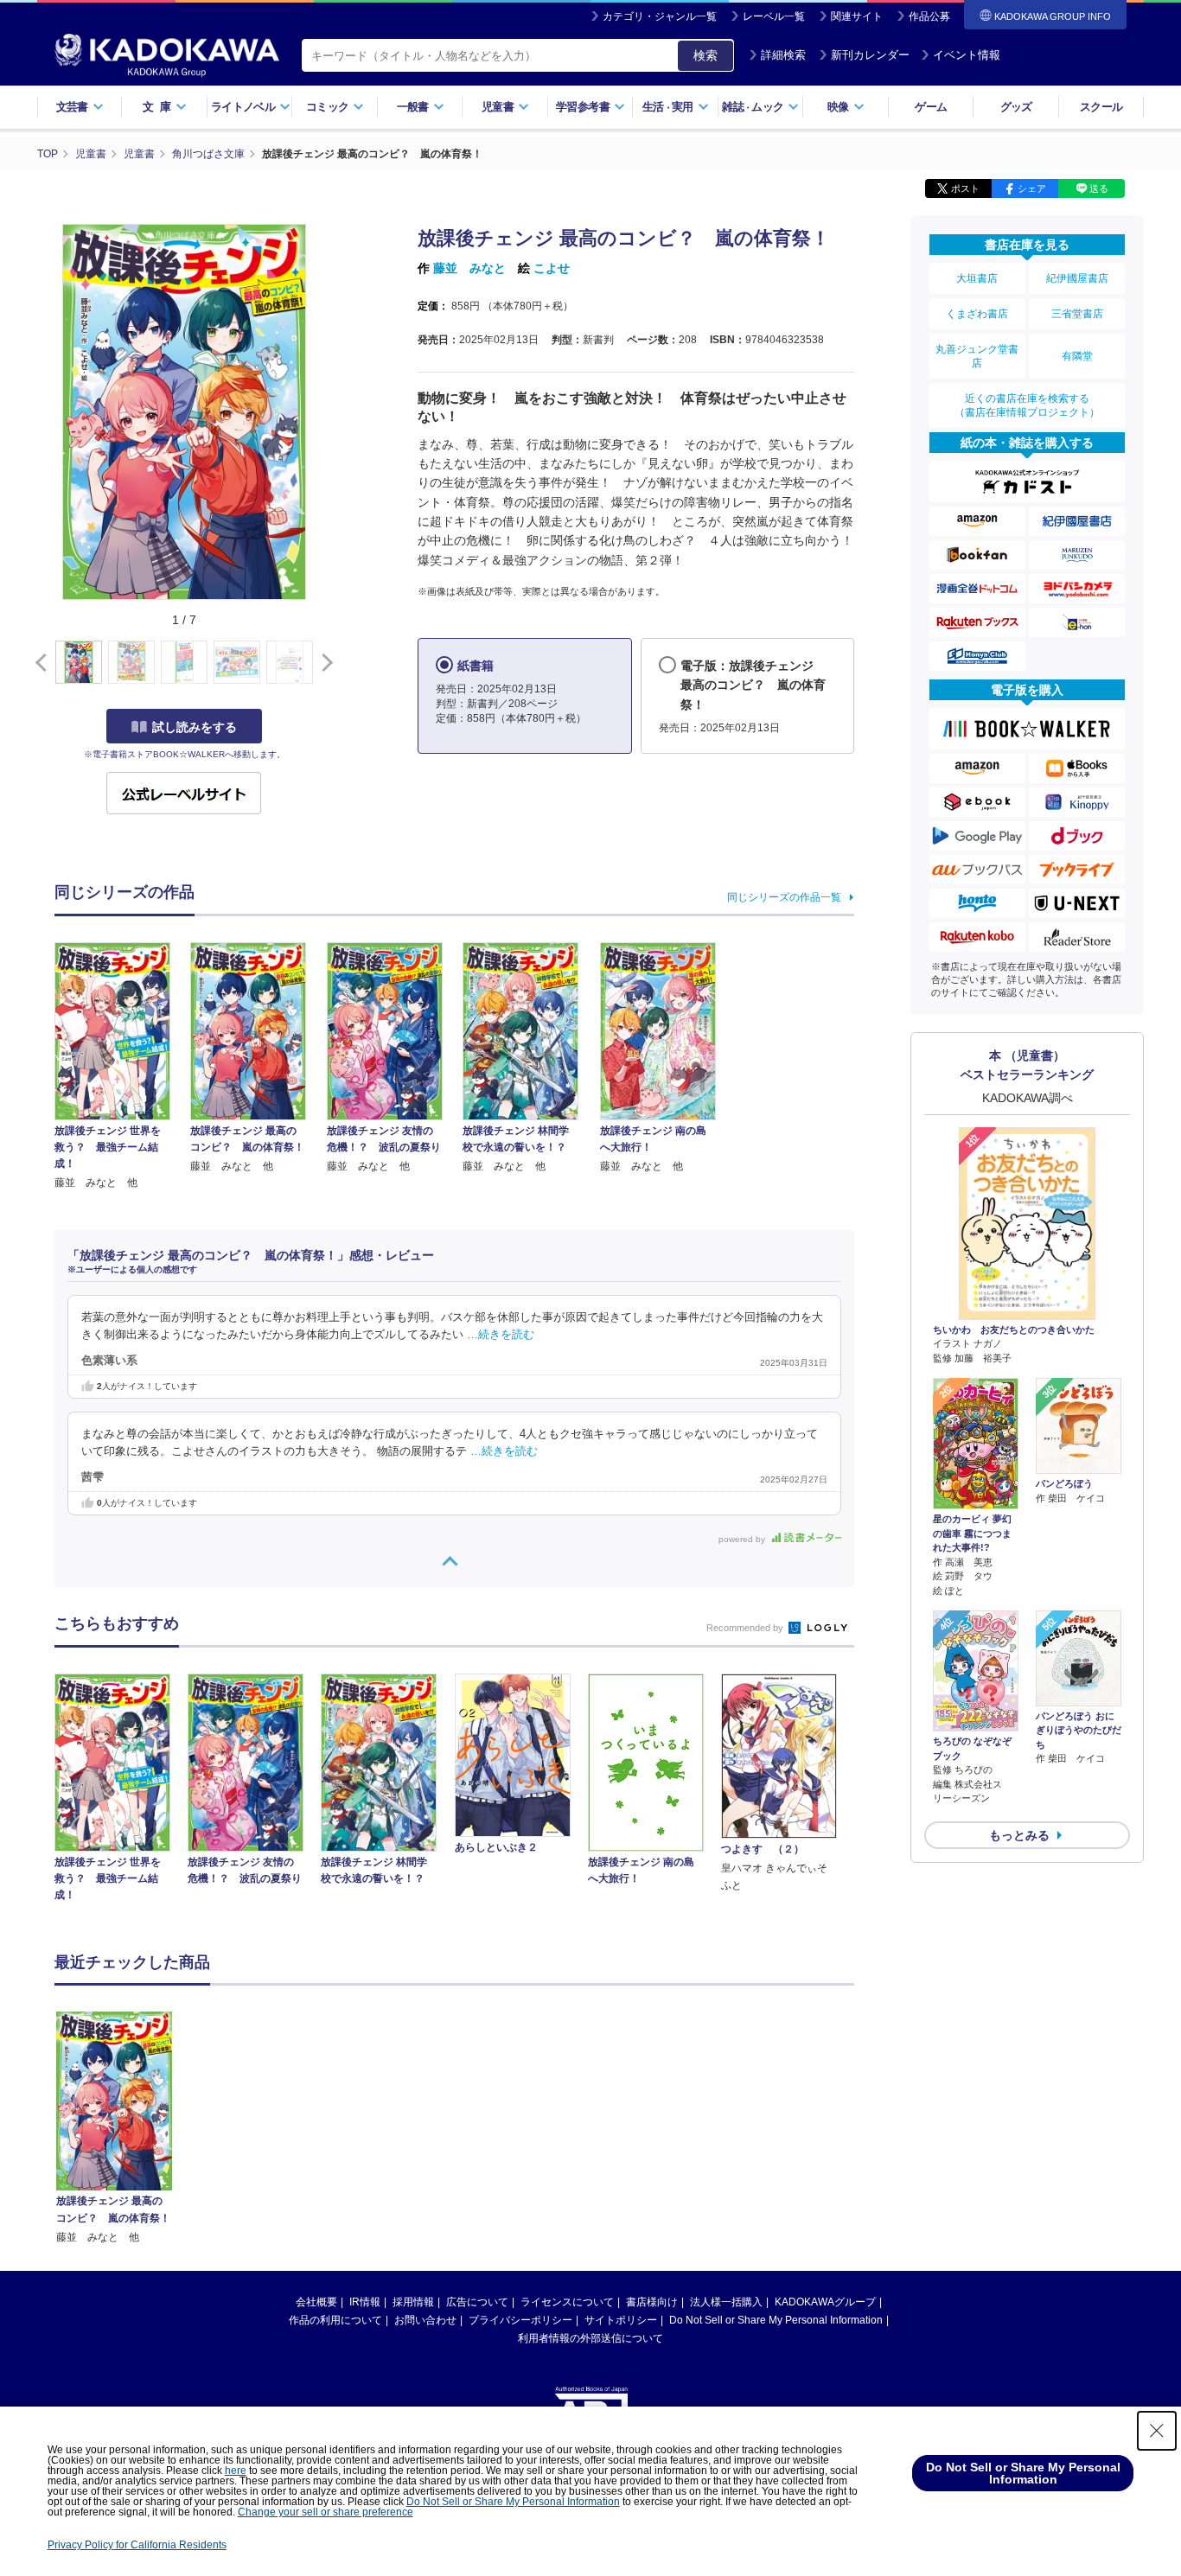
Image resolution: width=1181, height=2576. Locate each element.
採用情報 (413, 2302)
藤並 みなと (469, 268)
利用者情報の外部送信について (590, 2338)
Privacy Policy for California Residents (137, 2545)
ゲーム (931, 107)
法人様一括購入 (726, 2302)
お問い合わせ (425, 2320)
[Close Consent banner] (1157, 2431)
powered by (743, 1539)
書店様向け (652, 2302)
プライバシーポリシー (520, 2320)
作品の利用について (335, 2320)
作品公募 (929, 16)
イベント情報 (967, 55)
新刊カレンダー (870, 55)
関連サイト (857, 16)
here (236, 2471)
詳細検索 (783, 55)
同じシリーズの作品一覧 (784, 897)
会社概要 (316, 2302)
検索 (705, 55)
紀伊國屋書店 (1077, 278)
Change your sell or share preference (326, 2512)
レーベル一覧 (774, 16)
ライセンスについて (567, 2302)
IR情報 (365, 2302)
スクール (1101, 107)
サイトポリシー (621, 2320)
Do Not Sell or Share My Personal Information (776, 2320)
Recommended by (746, 1628)
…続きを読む (501, 1335)
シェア (1032, 188)
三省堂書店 (1077, 314)
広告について (477, 2302)
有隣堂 (1077, 356)
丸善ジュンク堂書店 (977, 356)
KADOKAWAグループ (825, 2302)
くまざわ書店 (977, 314)
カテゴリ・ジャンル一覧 (660, 16)
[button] (324, 663)
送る (1099, 188)
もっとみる (1019, 1835)
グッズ (1016, 107)
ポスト (965, 188)
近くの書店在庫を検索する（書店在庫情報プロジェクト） (1027, 405)
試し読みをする (195, 727)
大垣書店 (977, 278)
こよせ (552, 268)
